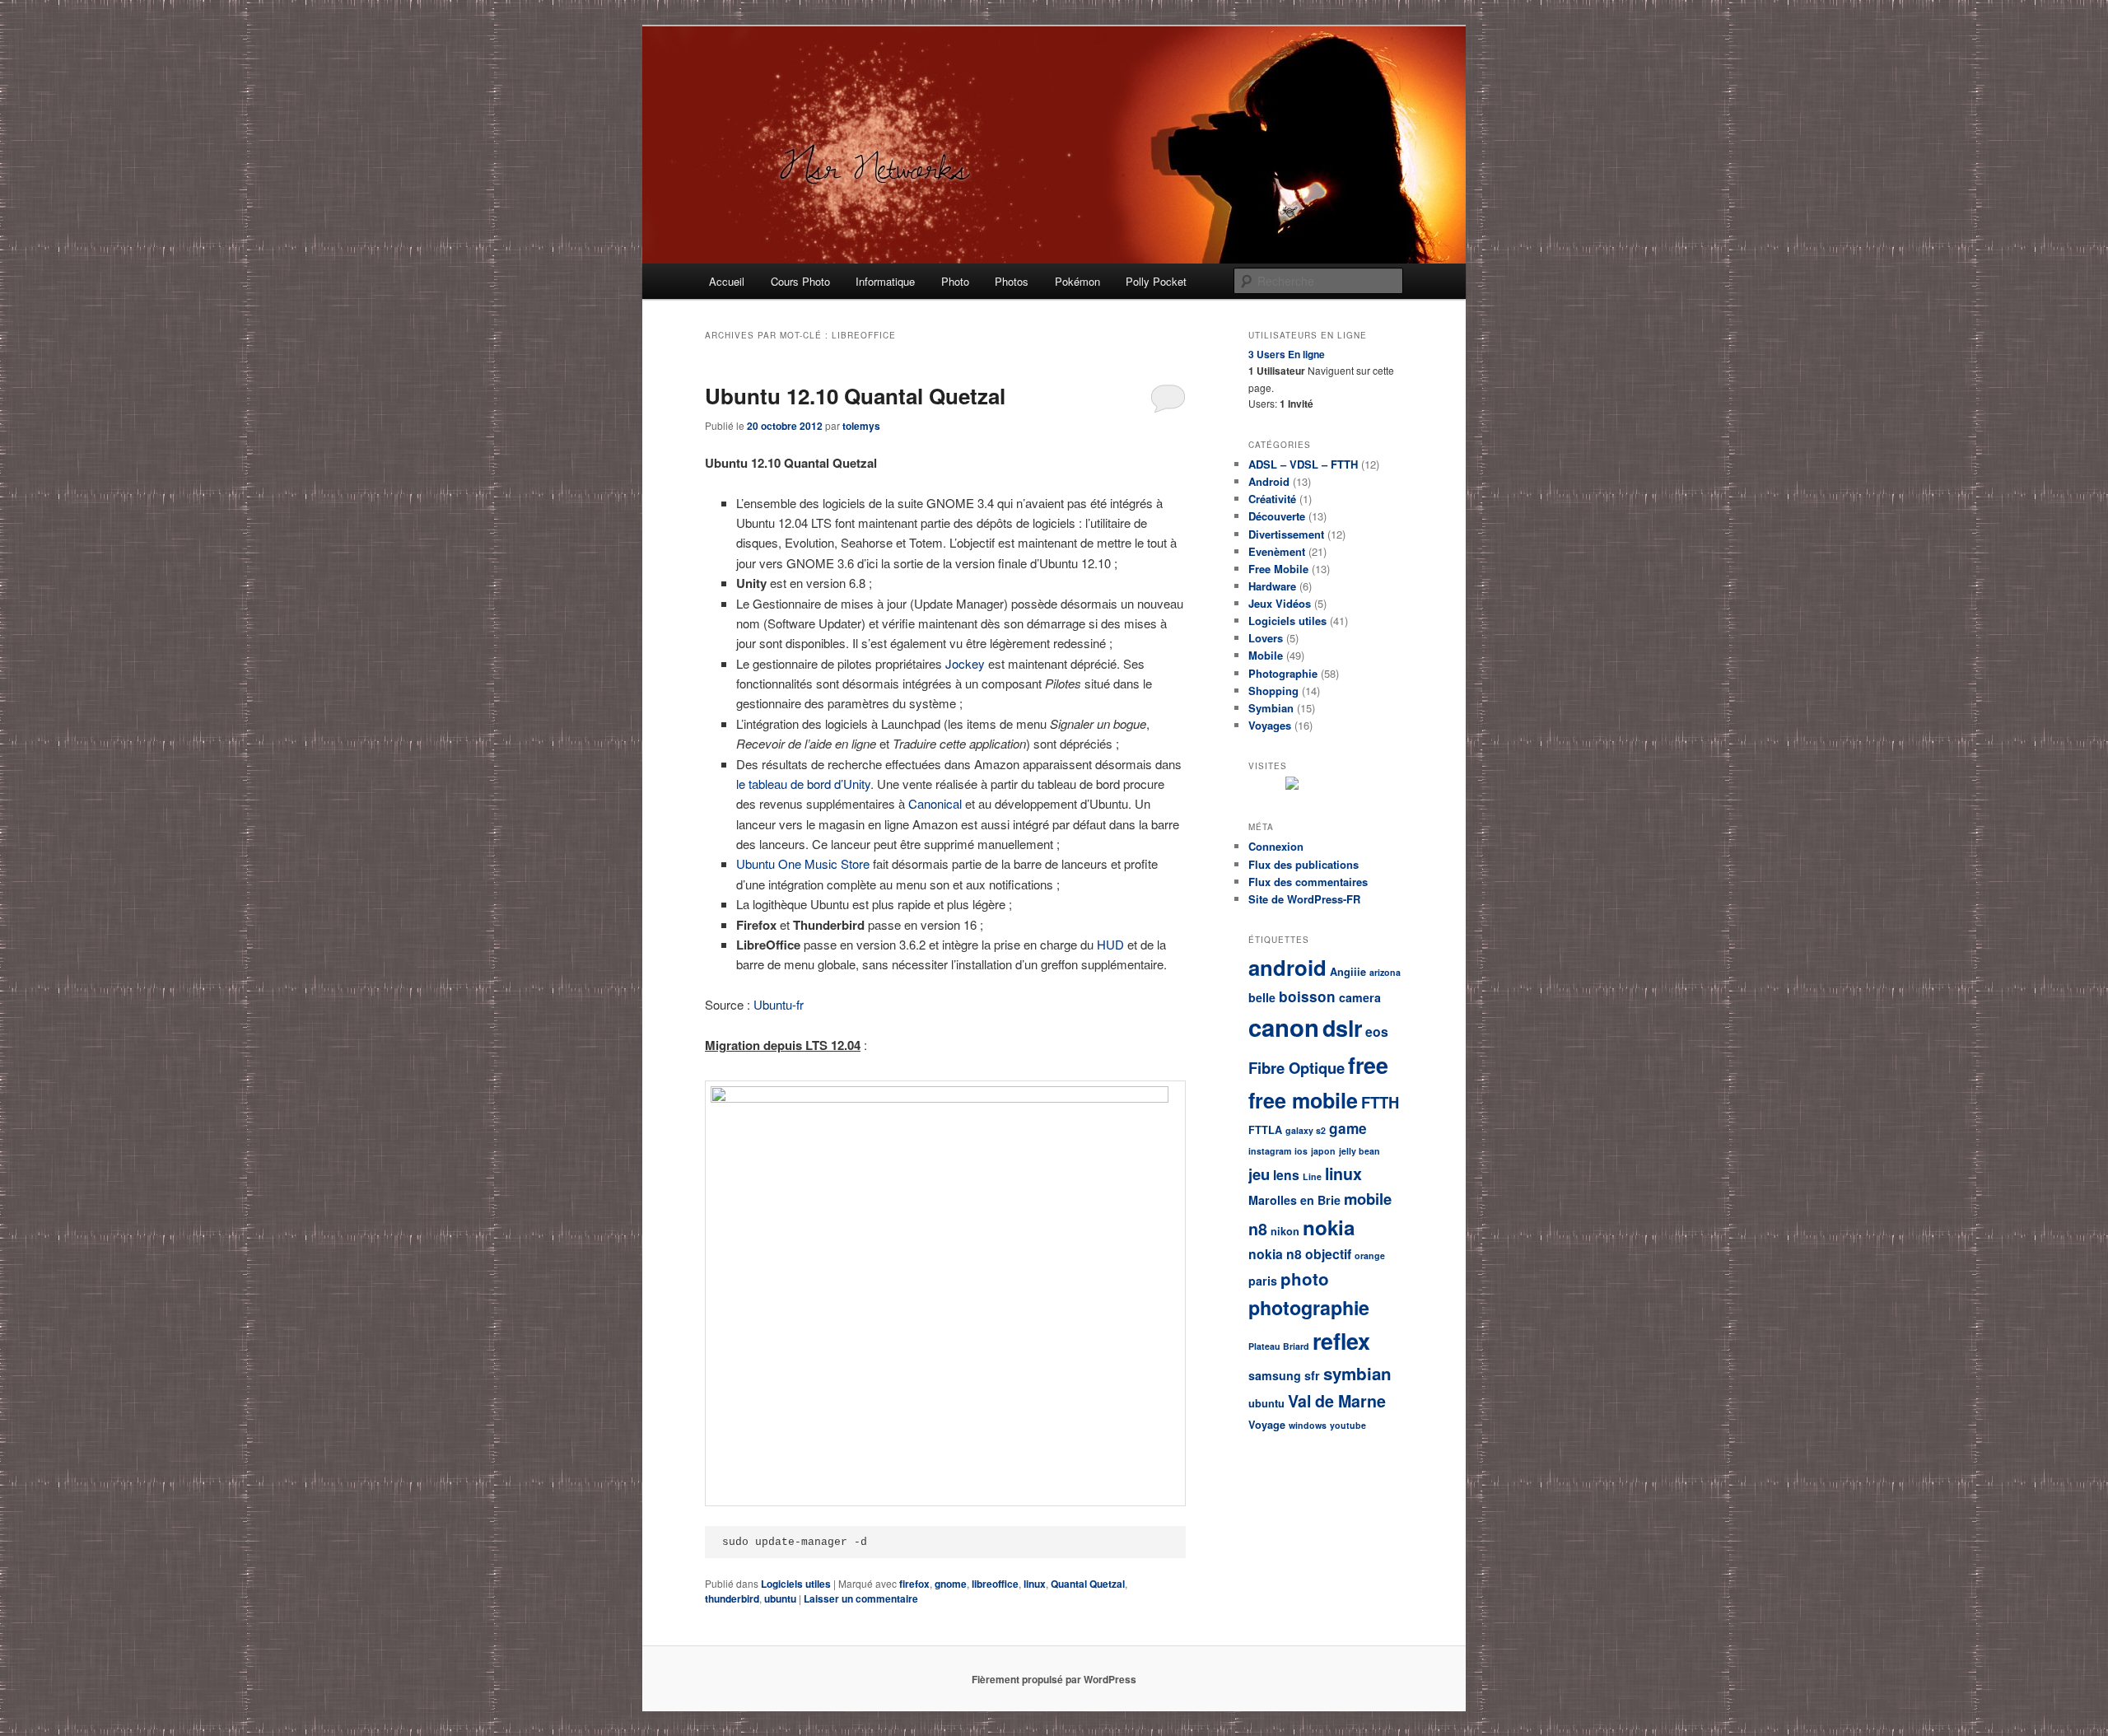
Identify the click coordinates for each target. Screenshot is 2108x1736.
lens (1286, 1175)
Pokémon (1077, 281)
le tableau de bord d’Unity (803, 784)
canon (1284, 1027)
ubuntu (780, 1598)
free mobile (1303, 1100)
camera (1360, 997)
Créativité (1272, 499)
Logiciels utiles (796, 1584)
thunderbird (732, 1598)
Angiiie (1348, 972)
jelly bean (1359, 1151)
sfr (1312, 1375)
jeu (1259, 1174)
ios (1301, 1151)
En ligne (1287, 354)
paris (1263, 1281)
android (1287, 967)
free (1368, 1065)
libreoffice (995, 1584)
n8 (1258, 1229)
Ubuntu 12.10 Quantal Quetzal (855, 396)
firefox (914, 1584)
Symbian (1271, 708)
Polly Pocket (1156, 281)
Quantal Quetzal (1088, 1584)
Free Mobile (1278, 569)
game (1348, 1128)
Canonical (935, 803)
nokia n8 (1275, 1254)
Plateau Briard (1279, 1346)
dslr (1342, 1028)
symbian (1357, 1373)
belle (1262, 997)
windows (1308, 1425)
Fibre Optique (1297, 1068)
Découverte (1277, 516)
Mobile (1266, 655)
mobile (1368, 1199)
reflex (1341, 1341)
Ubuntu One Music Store (803, 863)
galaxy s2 (1306, 1130)
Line (1312, 1176)
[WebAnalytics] (1334, 786)
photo (1305, 1279)
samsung (1275, 1375)
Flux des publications (1304, 864)
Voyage (1267, 1425)
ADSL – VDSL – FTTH (1303, 464)
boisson (1307, 996)
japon (1323, 1151)
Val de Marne (1337, 1401)
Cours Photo (800, 281)
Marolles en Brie (1294, 1200)
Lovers (1266, 638)
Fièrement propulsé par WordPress (1054, 1679)
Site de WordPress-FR (1304, 899)
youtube (1348, 1425)
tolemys (861, 426)
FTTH (1380, 1102)
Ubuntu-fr (779, 1004)
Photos (1012, 281)
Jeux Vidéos (1280, 603)
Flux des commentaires (1308, 882)
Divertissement (1286, 534)
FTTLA (1265, 1130)
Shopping (1273, 691)
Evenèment (1277, 551)
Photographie (1283, 673)
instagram (1270, 1151)
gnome (951, 1584)
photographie (1309, 1307)
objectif (1328, 1254)
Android (1269, 481)
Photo (955, 281)
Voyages (1270, 725)
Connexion (1276, 846)
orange (1370, 1255)
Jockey (965, 663)
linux (1035, 1584)
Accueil (727, 281)
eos (1377, 1031)
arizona (1385, 972)
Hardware (1272, 586)
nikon (1285, 1231)
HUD (1110, 944)
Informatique (885, 281)
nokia (1329, 1227)
